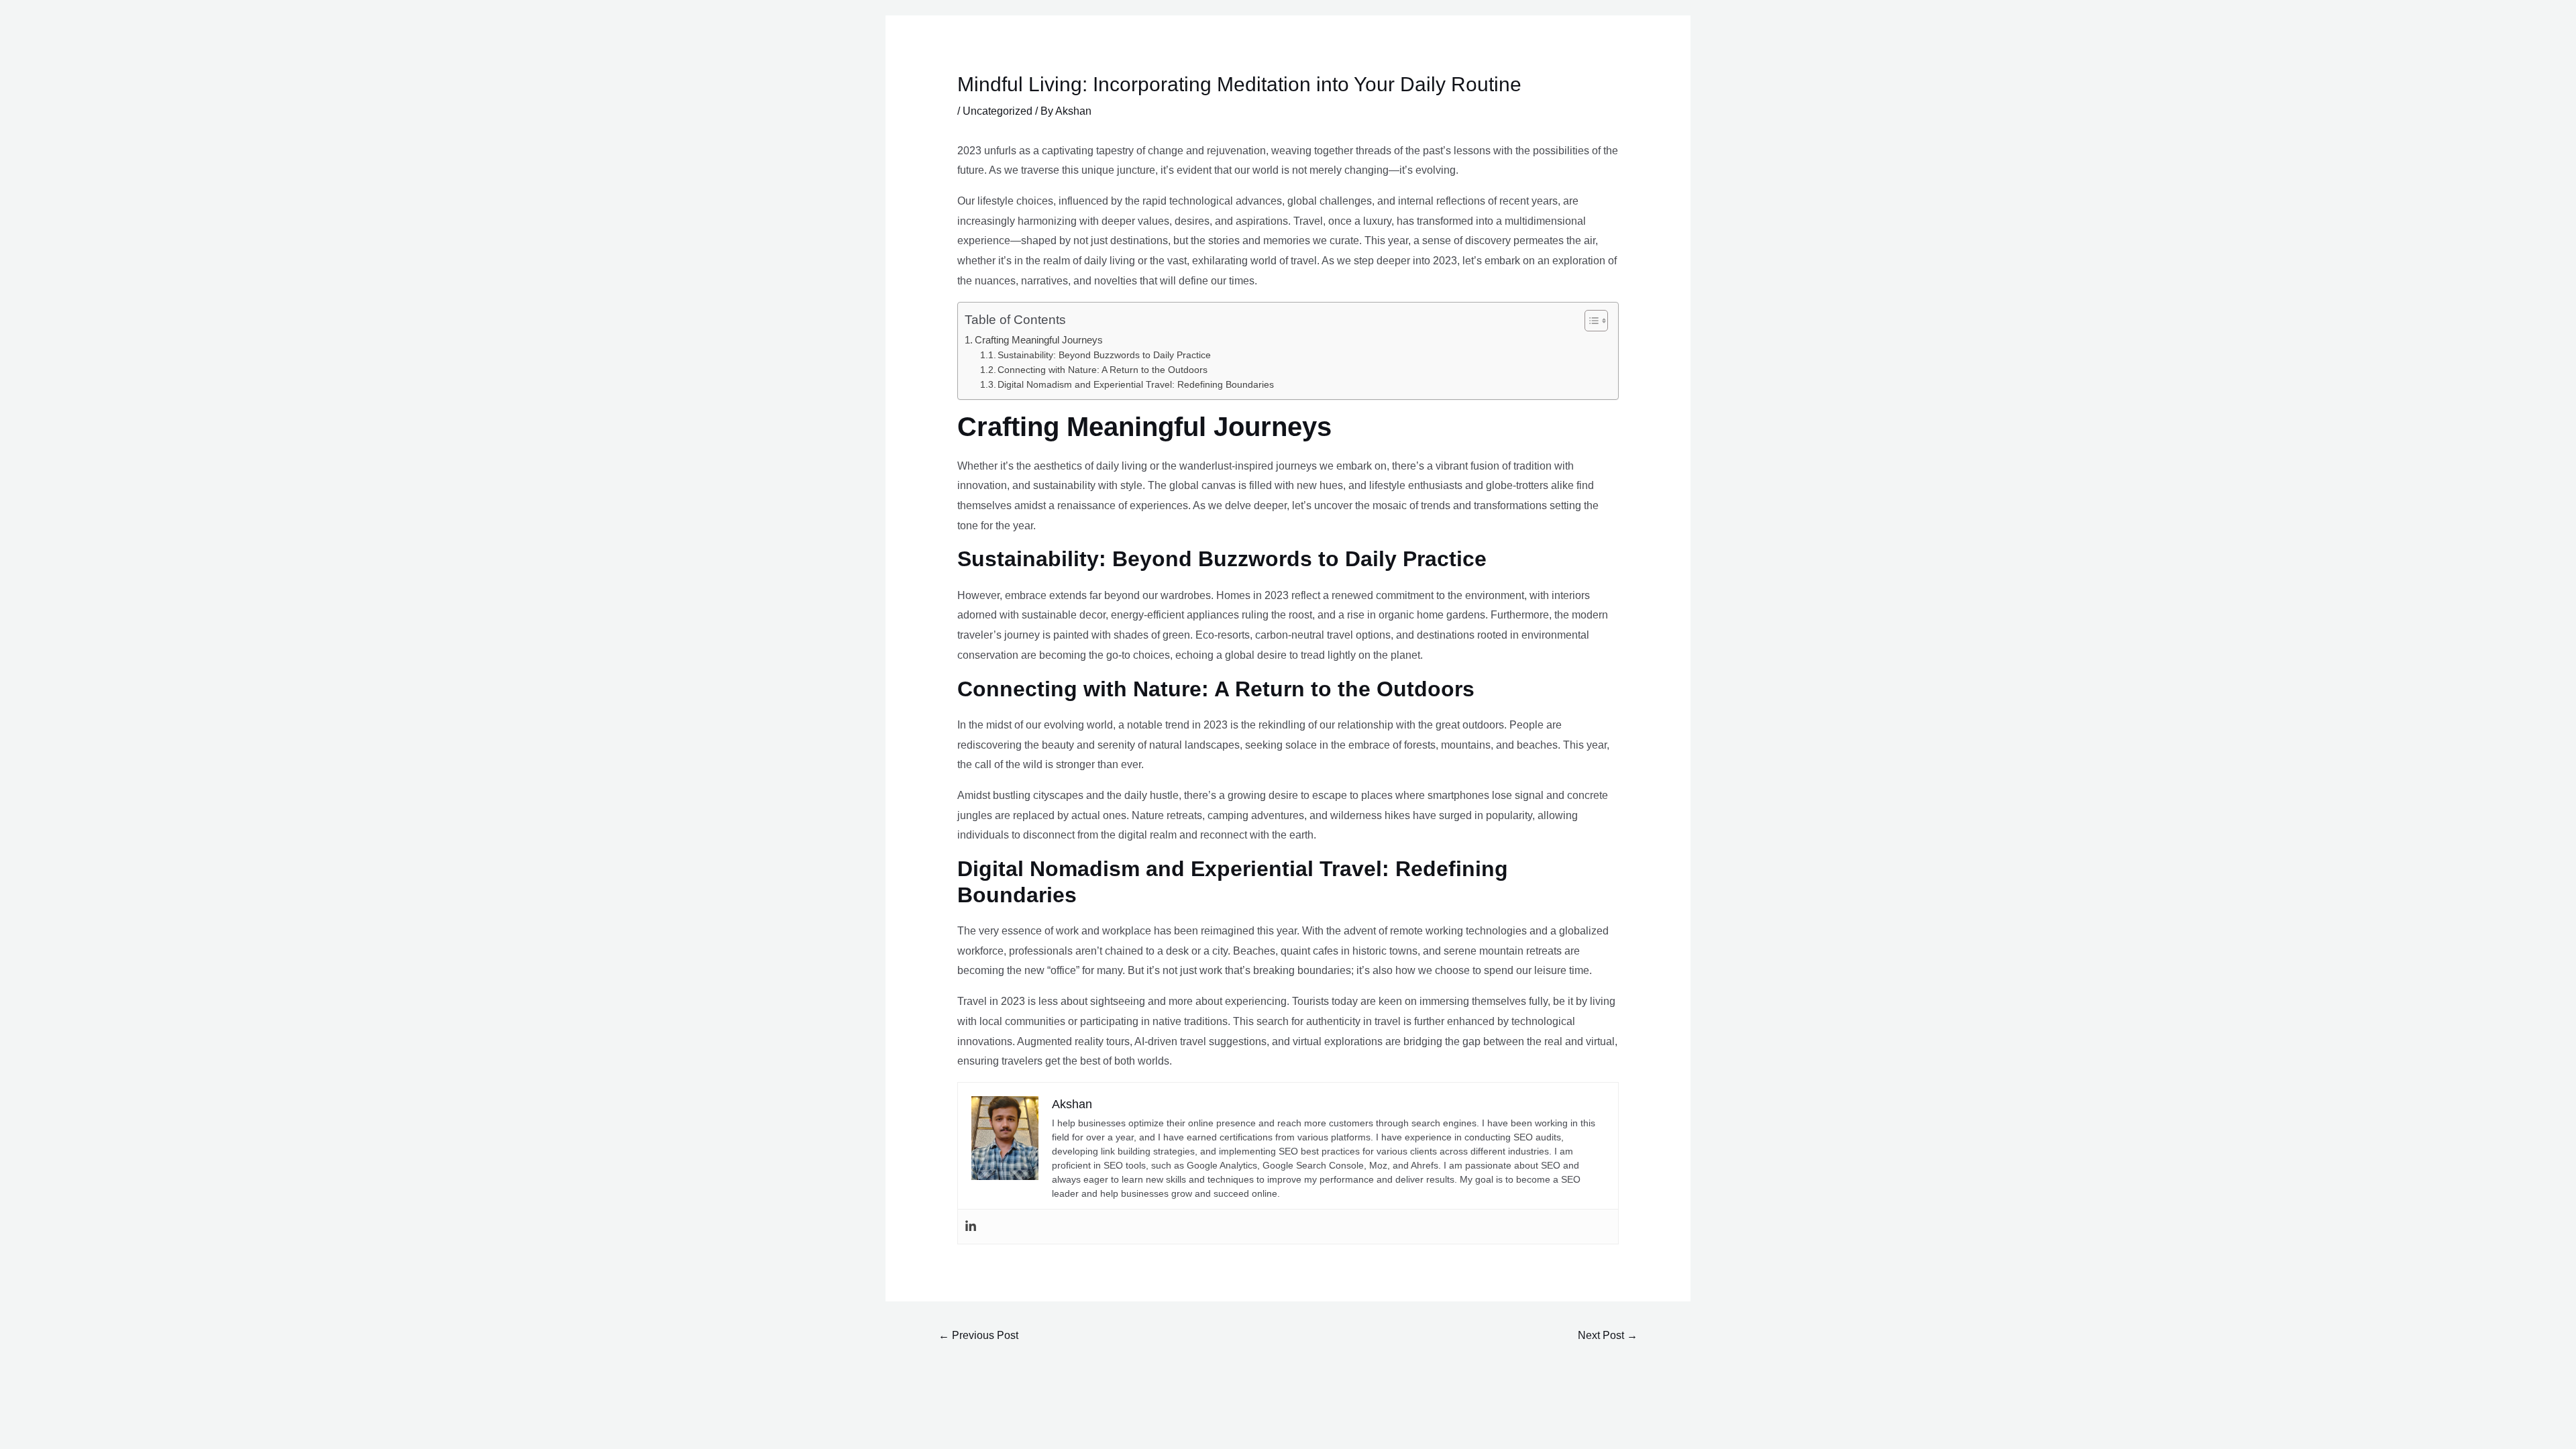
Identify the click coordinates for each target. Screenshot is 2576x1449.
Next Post (1608, 1335)
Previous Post (978, 1335)
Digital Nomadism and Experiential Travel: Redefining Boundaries (1136, 385)
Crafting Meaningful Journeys (1039, 340)
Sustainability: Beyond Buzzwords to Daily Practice (1104, 355)
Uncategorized (998, 111)
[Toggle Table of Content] (1590, 321)
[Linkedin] (971, 1227)
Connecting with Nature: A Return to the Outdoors (1103, 370)
